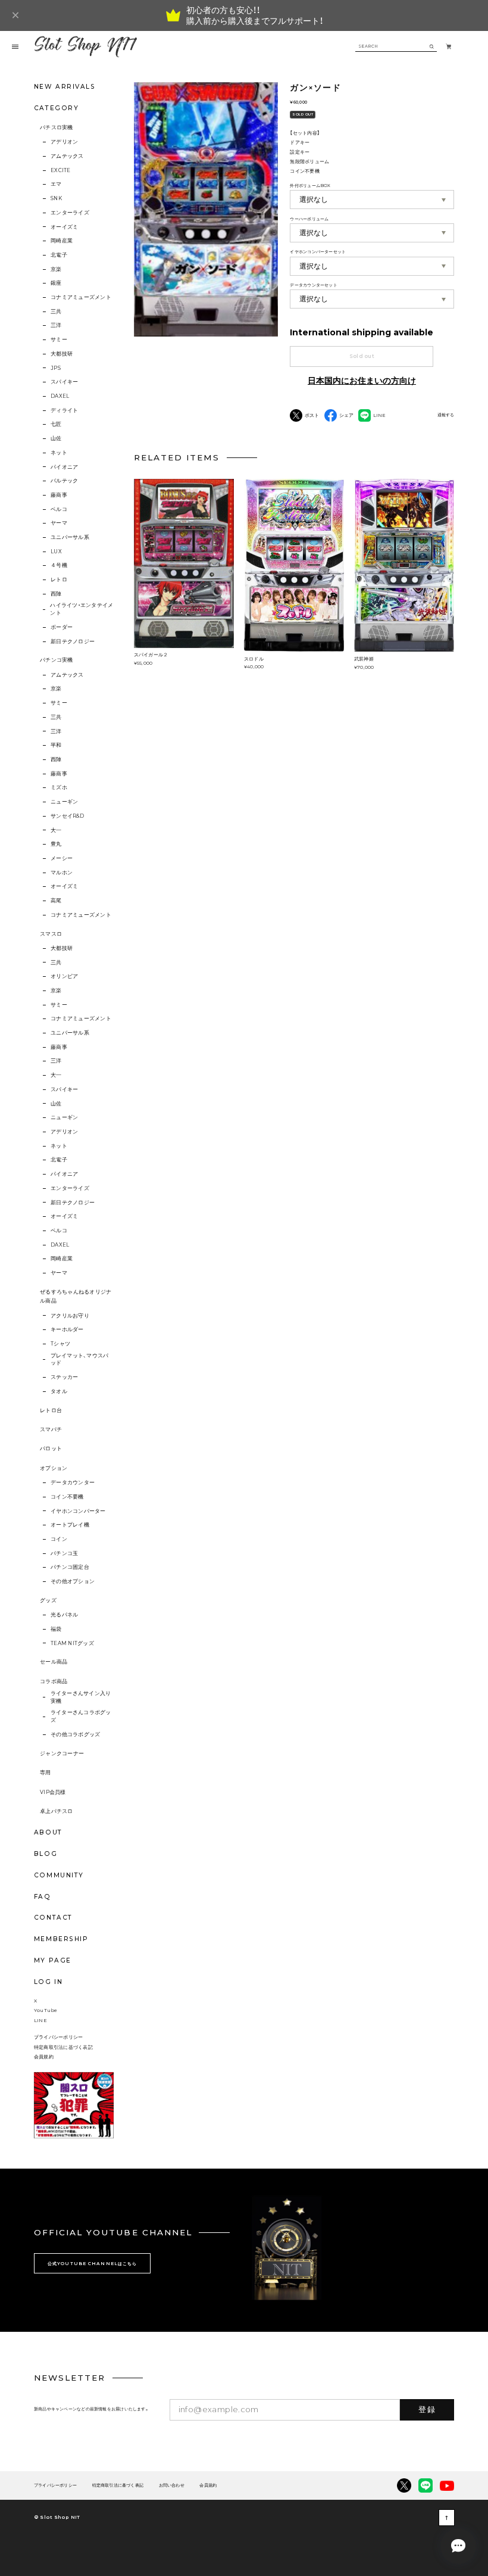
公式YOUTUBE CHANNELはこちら (92, 2264)
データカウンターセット (313, 285)
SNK (56, 198)
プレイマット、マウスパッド (80, 1359)
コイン (59, 1539)
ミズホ (59, 787)
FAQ (43, 1897)
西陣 (56, 594)
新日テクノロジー (73, 641)
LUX (56, 552)
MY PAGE (53, 1960)
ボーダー (62, 627)
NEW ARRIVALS (65, 87)
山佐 (56, 438)
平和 (56, 745)
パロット (51, 1449)
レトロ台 (51, 1410)
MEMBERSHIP (61, 1939)
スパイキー (64, 382)
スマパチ (51, 1429)
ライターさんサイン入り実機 (81, 1697)
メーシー (62, 858)
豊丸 (56, 844)
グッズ (48, 1600)
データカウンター (73, 1482)
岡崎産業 (62, 241)
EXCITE (60, 170)
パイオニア (64, 467)
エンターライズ (70, 213)
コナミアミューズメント (81, 297)
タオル (59, 1391)
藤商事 (59, 495)
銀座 (56, 283)
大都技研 (62, 354)
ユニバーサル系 (70, 537)
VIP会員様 (53, 1792)
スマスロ (51, 934)
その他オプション (73, 1581)
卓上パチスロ (57, 1811)
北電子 (59, 255)
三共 (56, 312)
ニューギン (64, 802)
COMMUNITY (59, 1875)
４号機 (59, 565)
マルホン (62, 873)
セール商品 (54, 1662)
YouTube (46, 2010)
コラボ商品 (54, 1681)
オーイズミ (64, 227)
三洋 (56, 325)
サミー (59, 339)
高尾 (56, 901)
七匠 (56, 424)
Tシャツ (60, 1344)
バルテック (64, 481)
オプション (54, 1468)
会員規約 (44, 2057)
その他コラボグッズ (75, 1734)
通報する (446, 415)
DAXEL (60, 396)
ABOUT (48, 1832)
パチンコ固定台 (70, 1567)
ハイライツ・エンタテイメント (82, 609)
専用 (46, 1773)
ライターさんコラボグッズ (81, 1716)
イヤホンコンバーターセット (318, 252)
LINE (40, 2020)
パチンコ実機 (57, 660)
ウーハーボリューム (309, 219)
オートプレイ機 (70, 1525)
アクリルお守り (70, 1316)
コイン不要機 (67, 1497)
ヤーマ (59, 523)
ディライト (64, 410)
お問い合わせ (172, 2486)
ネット (59, 453)
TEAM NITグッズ (72, 1643)
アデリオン (64, 142)
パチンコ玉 (64, 1553)
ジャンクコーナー (62, 1753)
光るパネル (64, 1615)
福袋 (56, 1629)
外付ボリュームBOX (310, 186)
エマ (56, 184)
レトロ (59, 580)
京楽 (56, 269)
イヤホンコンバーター (78, 1511)
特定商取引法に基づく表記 (63, 2047)
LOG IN (48, 1982)
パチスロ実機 (57, 127)
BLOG (46, 1854)
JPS (56, 368)
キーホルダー (67, 1329)
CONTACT (53, 1918)
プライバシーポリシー (58, 2037)
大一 (56, 830)
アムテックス (67, 156)
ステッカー (64, 1377)
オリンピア (64, 976)
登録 (427, 2409)
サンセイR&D (67, 816)
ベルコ (59, 509)
